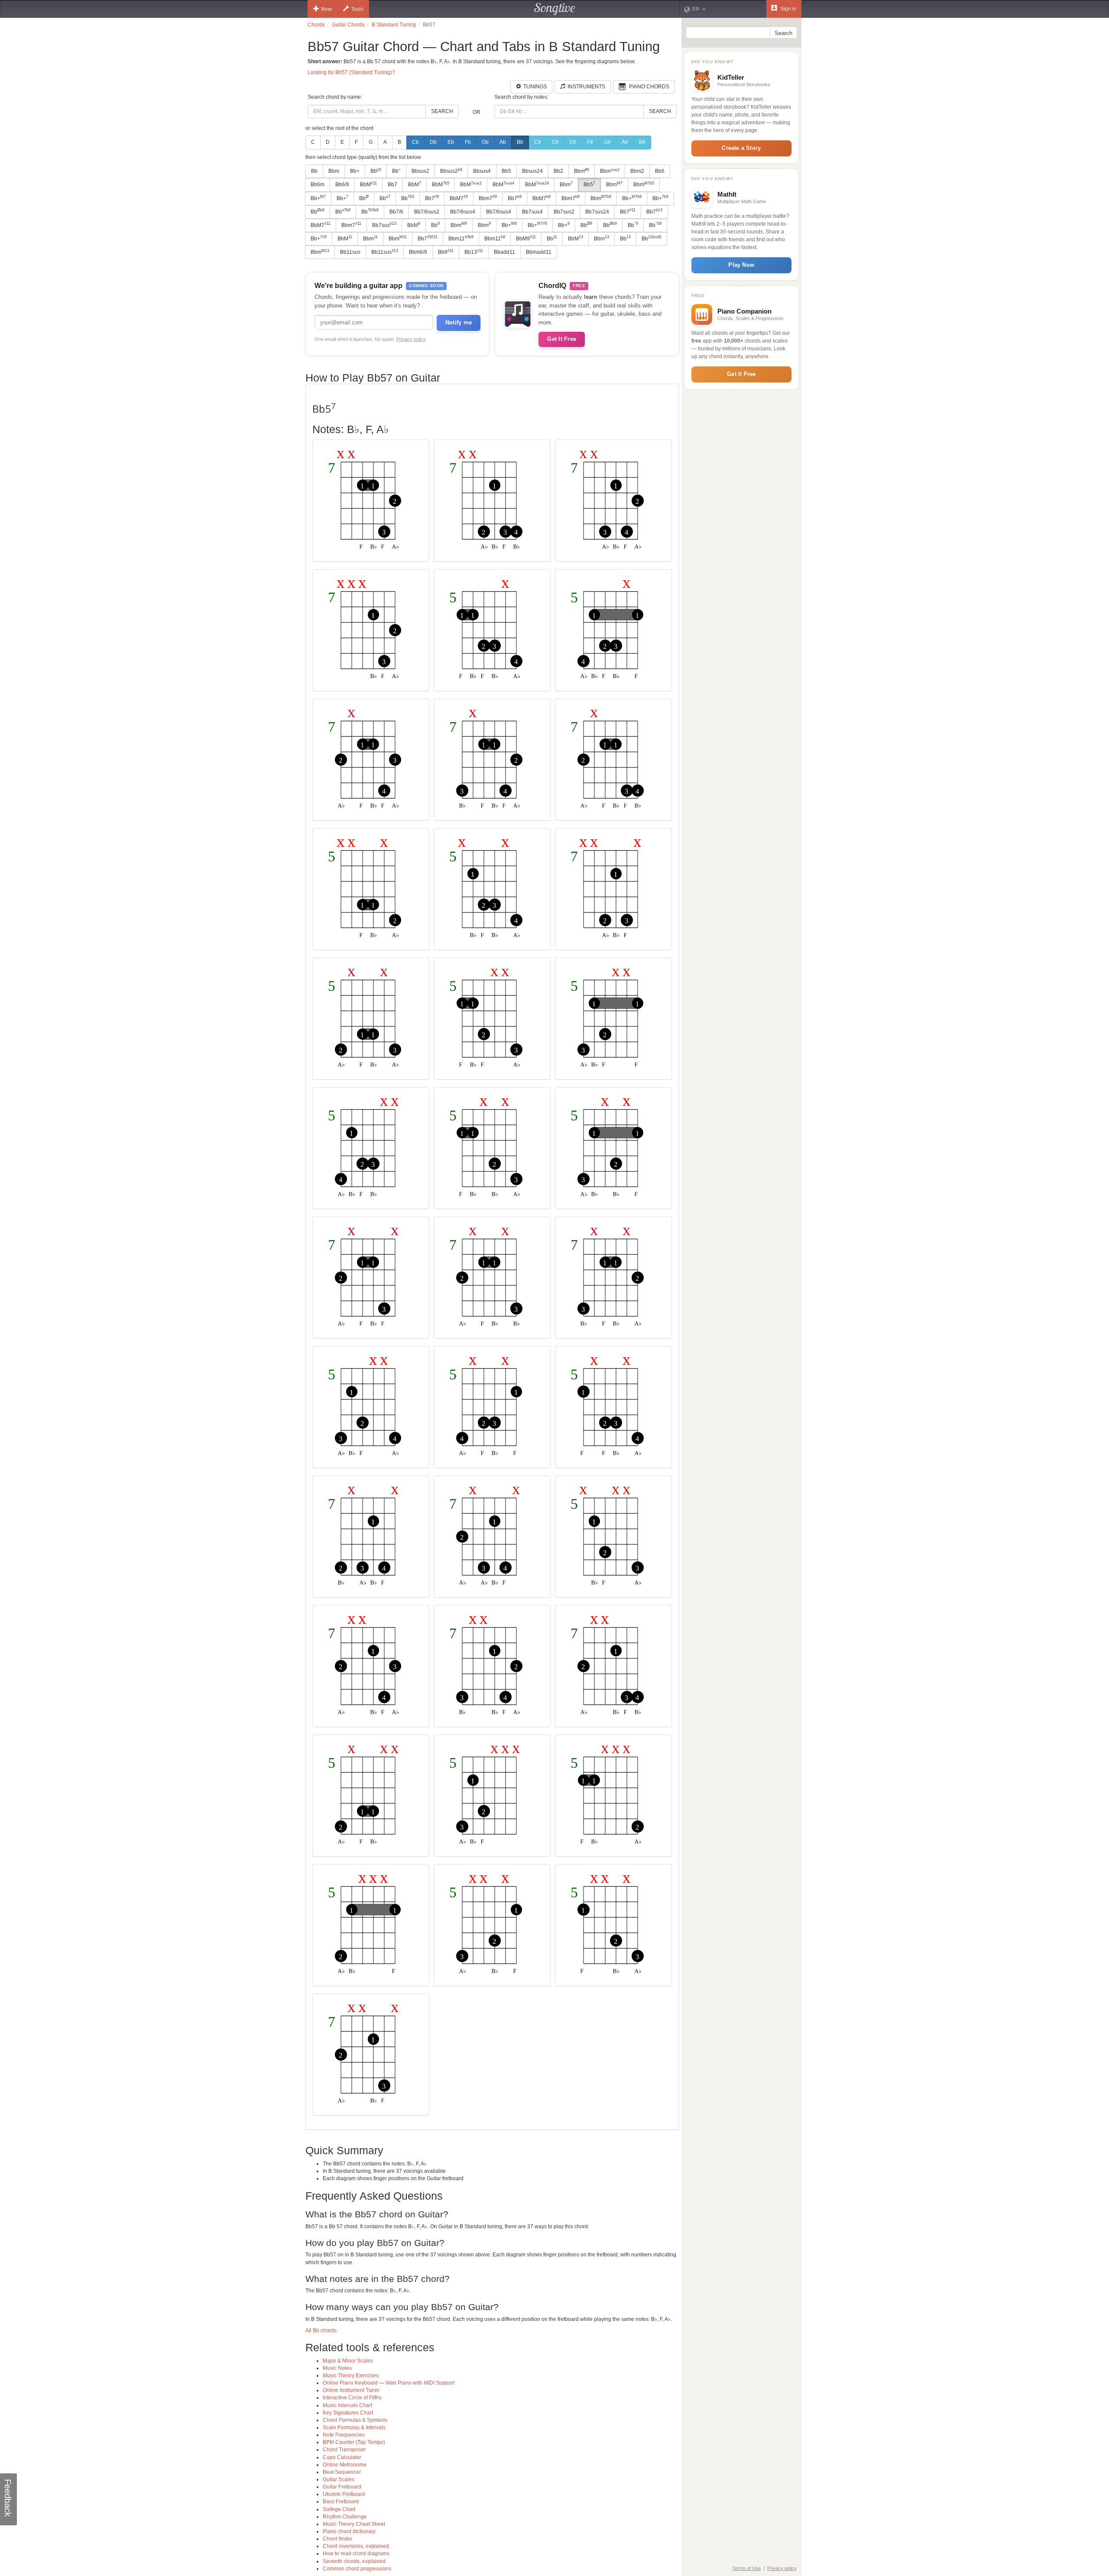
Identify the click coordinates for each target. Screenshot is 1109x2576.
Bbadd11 (504, 252)
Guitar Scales (339, 2479)
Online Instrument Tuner (351, 2390)
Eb (451, 142)
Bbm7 (488, 198)
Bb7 (392, 184)
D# (555, 142)
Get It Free (562, 339)
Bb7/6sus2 (427, 212)
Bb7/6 (396, 212)
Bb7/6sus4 (463, 212)
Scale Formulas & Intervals (354, 2427)
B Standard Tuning (394, 25)
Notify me (459, 322)
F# (590, 142)
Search (442, 111)
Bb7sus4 (532, 212)
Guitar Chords (348, 25)
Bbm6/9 (418, 252)
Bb (520, 142)
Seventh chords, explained (354, 2561)
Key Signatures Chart (348, 2413)
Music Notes (337, 2368)
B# (642, 142)
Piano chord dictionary (349, 2531)
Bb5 (506, 171)
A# (625, 142)
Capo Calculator (342, 2457)
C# (538, 142)
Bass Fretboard (341, 2502)
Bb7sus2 (564, 212)
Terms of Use (746, 2568)
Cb (415, 142)
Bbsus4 (482, 171)
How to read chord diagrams (356, 2553)
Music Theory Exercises (351, 2375)
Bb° (396, 171)
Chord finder (337, 2539)
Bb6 (660, 171)
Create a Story (741, 148)
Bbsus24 (532, 171)
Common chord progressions (357, 2569)
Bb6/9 (342, 184)
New (326, 9)
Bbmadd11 (539, 252)
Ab (503, 142)
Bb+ (355, 171)
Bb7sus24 (597, 212)
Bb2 (558, 171)
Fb (468, 142)
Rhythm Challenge (345, 2517)
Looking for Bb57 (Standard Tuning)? (351, 72)
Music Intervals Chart (347, 2405)
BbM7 (459, 198)
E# (573, 142)
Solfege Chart (339, 2509)
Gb (485, 142)
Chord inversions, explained (356, 2546)
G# (607, 142)
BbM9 (526, 238)
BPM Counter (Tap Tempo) (354, 2442)
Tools (357, 9)
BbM (368, 184)
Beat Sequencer (342, 2472)
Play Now (741, 265)
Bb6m (318, 184)
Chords (316, 25)
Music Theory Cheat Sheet (354, 2524)
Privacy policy (411, 339)
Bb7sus (384, 225)
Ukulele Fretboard (344, 2494)
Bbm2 (637, 171)
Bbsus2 (420, 171)
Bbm (334, 171)
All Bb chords (321, 2330)
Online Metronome (345, 2465)
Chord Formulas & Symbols (355, 2420)
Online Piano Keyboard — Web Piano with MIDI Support (389, 2383)
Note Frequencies (344, 2435)
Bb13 (474, 252)
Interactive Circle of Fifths (352, 2398)
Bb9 (446, 252)
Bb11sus (350, 252)
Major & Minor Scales (348, 2361)
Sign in (788, 9)
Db (433, 142)
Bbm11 (461, 238)
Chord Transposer (344, 2450)
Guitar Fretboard (342, 2487)
